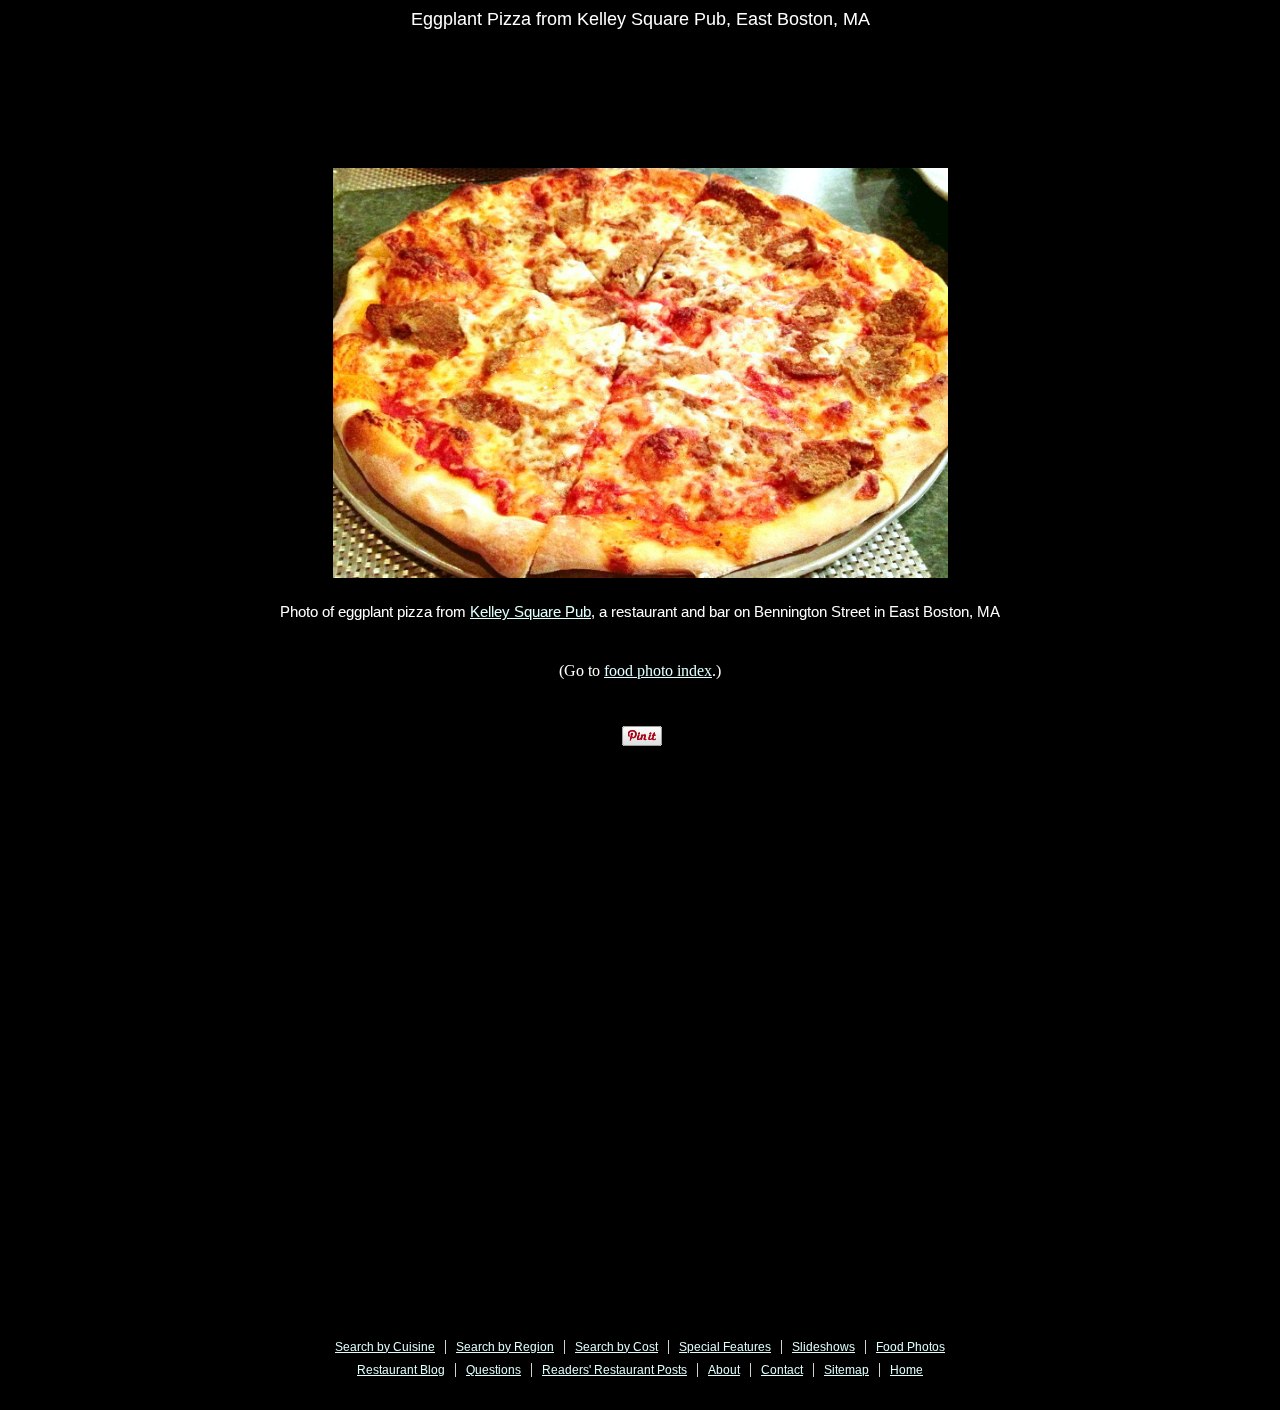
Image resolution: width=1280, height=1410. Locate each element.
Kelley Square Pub (530, 611)
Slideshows (823, 1347)
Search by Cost (616, 1347)
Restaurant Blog (401, 1370)
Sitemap (846, 1370)
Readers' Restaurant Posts (614, 1370)
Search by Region (505, 1347)
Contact (782, 1370)
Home (906, 1370)
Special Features (725, 1347)
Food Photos (910, 1347)
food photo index (658, 670)
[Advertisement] (658, 87)
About (724, 1370)
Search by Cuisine (385, 1347)
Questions (493, 1370)
